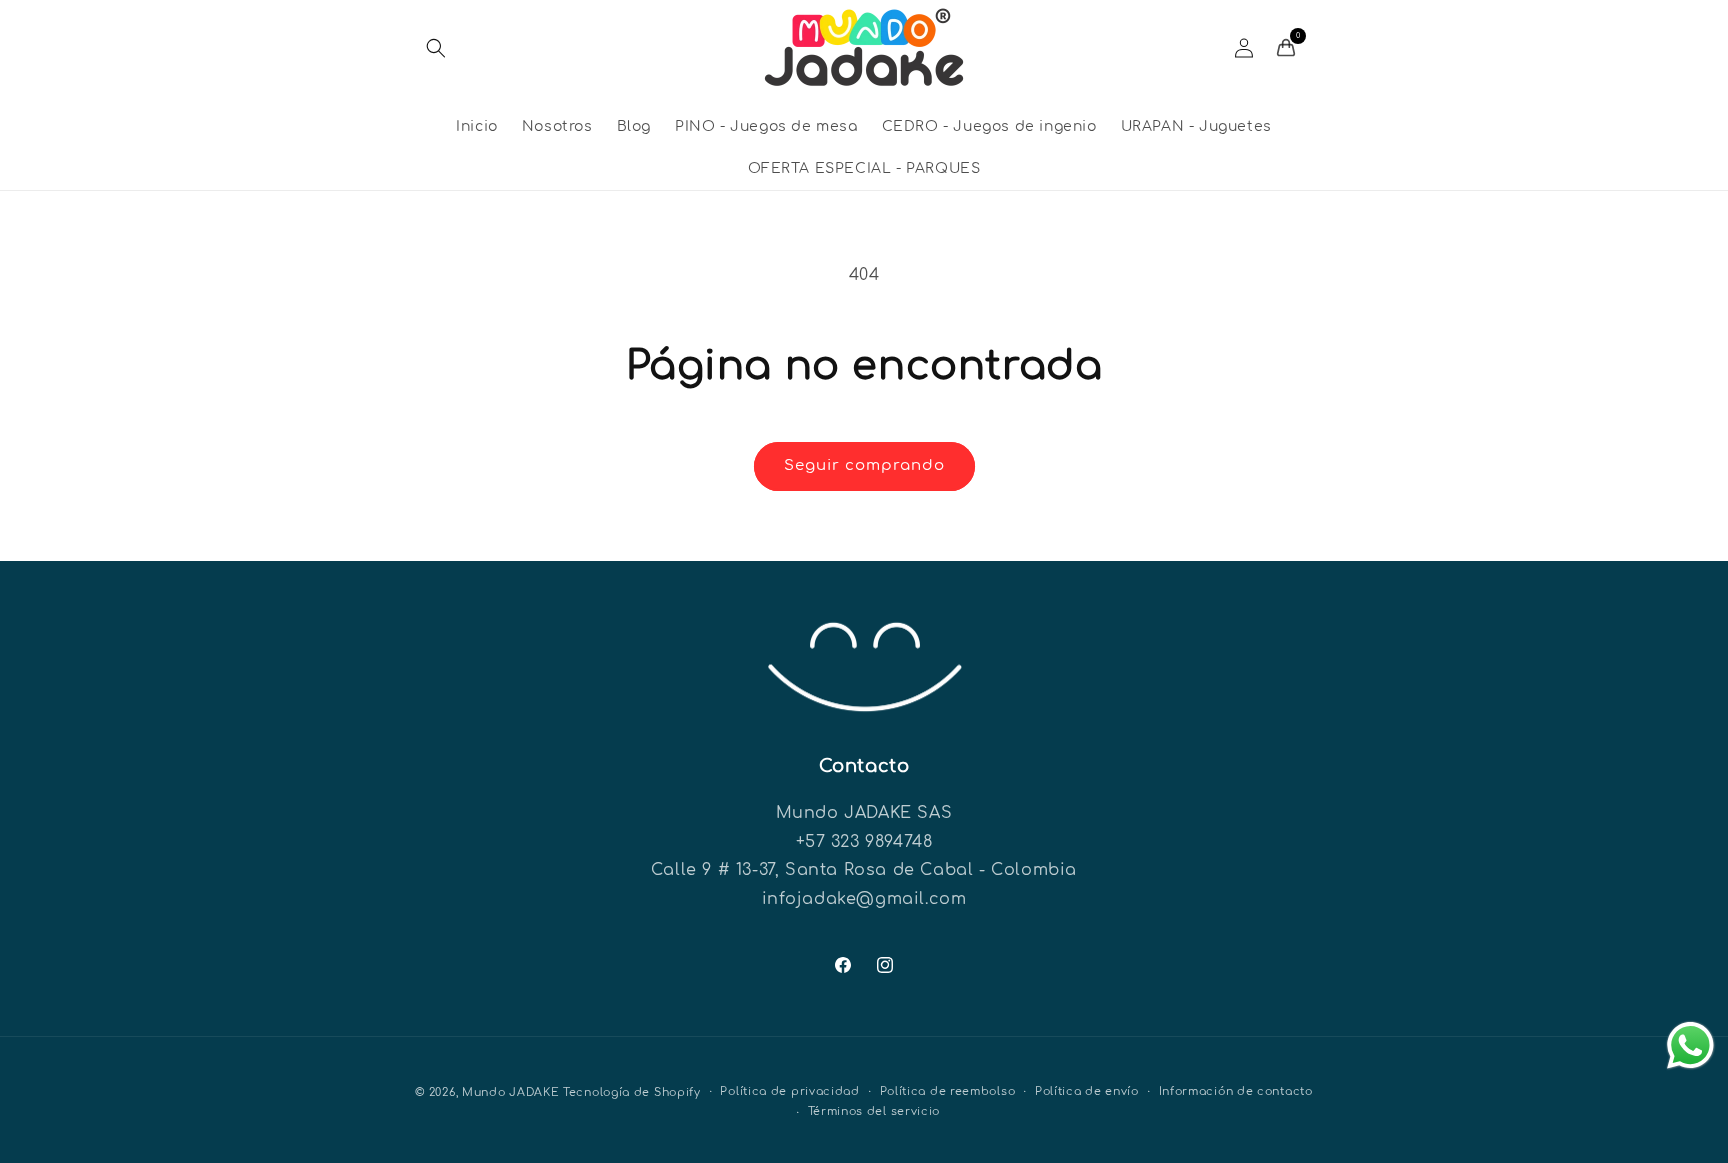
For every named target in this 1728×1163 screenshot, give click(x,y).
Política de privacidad (789, 1091)
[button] (436, 48)
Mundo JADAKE (510, 1092)
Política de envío (1087, 1091)
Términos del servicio (874, 1111)
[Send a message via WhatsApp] (1690, 1045)
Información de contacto (1236, 1091)
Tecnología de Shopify (632, 1092)
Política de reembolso (948, 1091)
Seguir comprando (864, 465)
